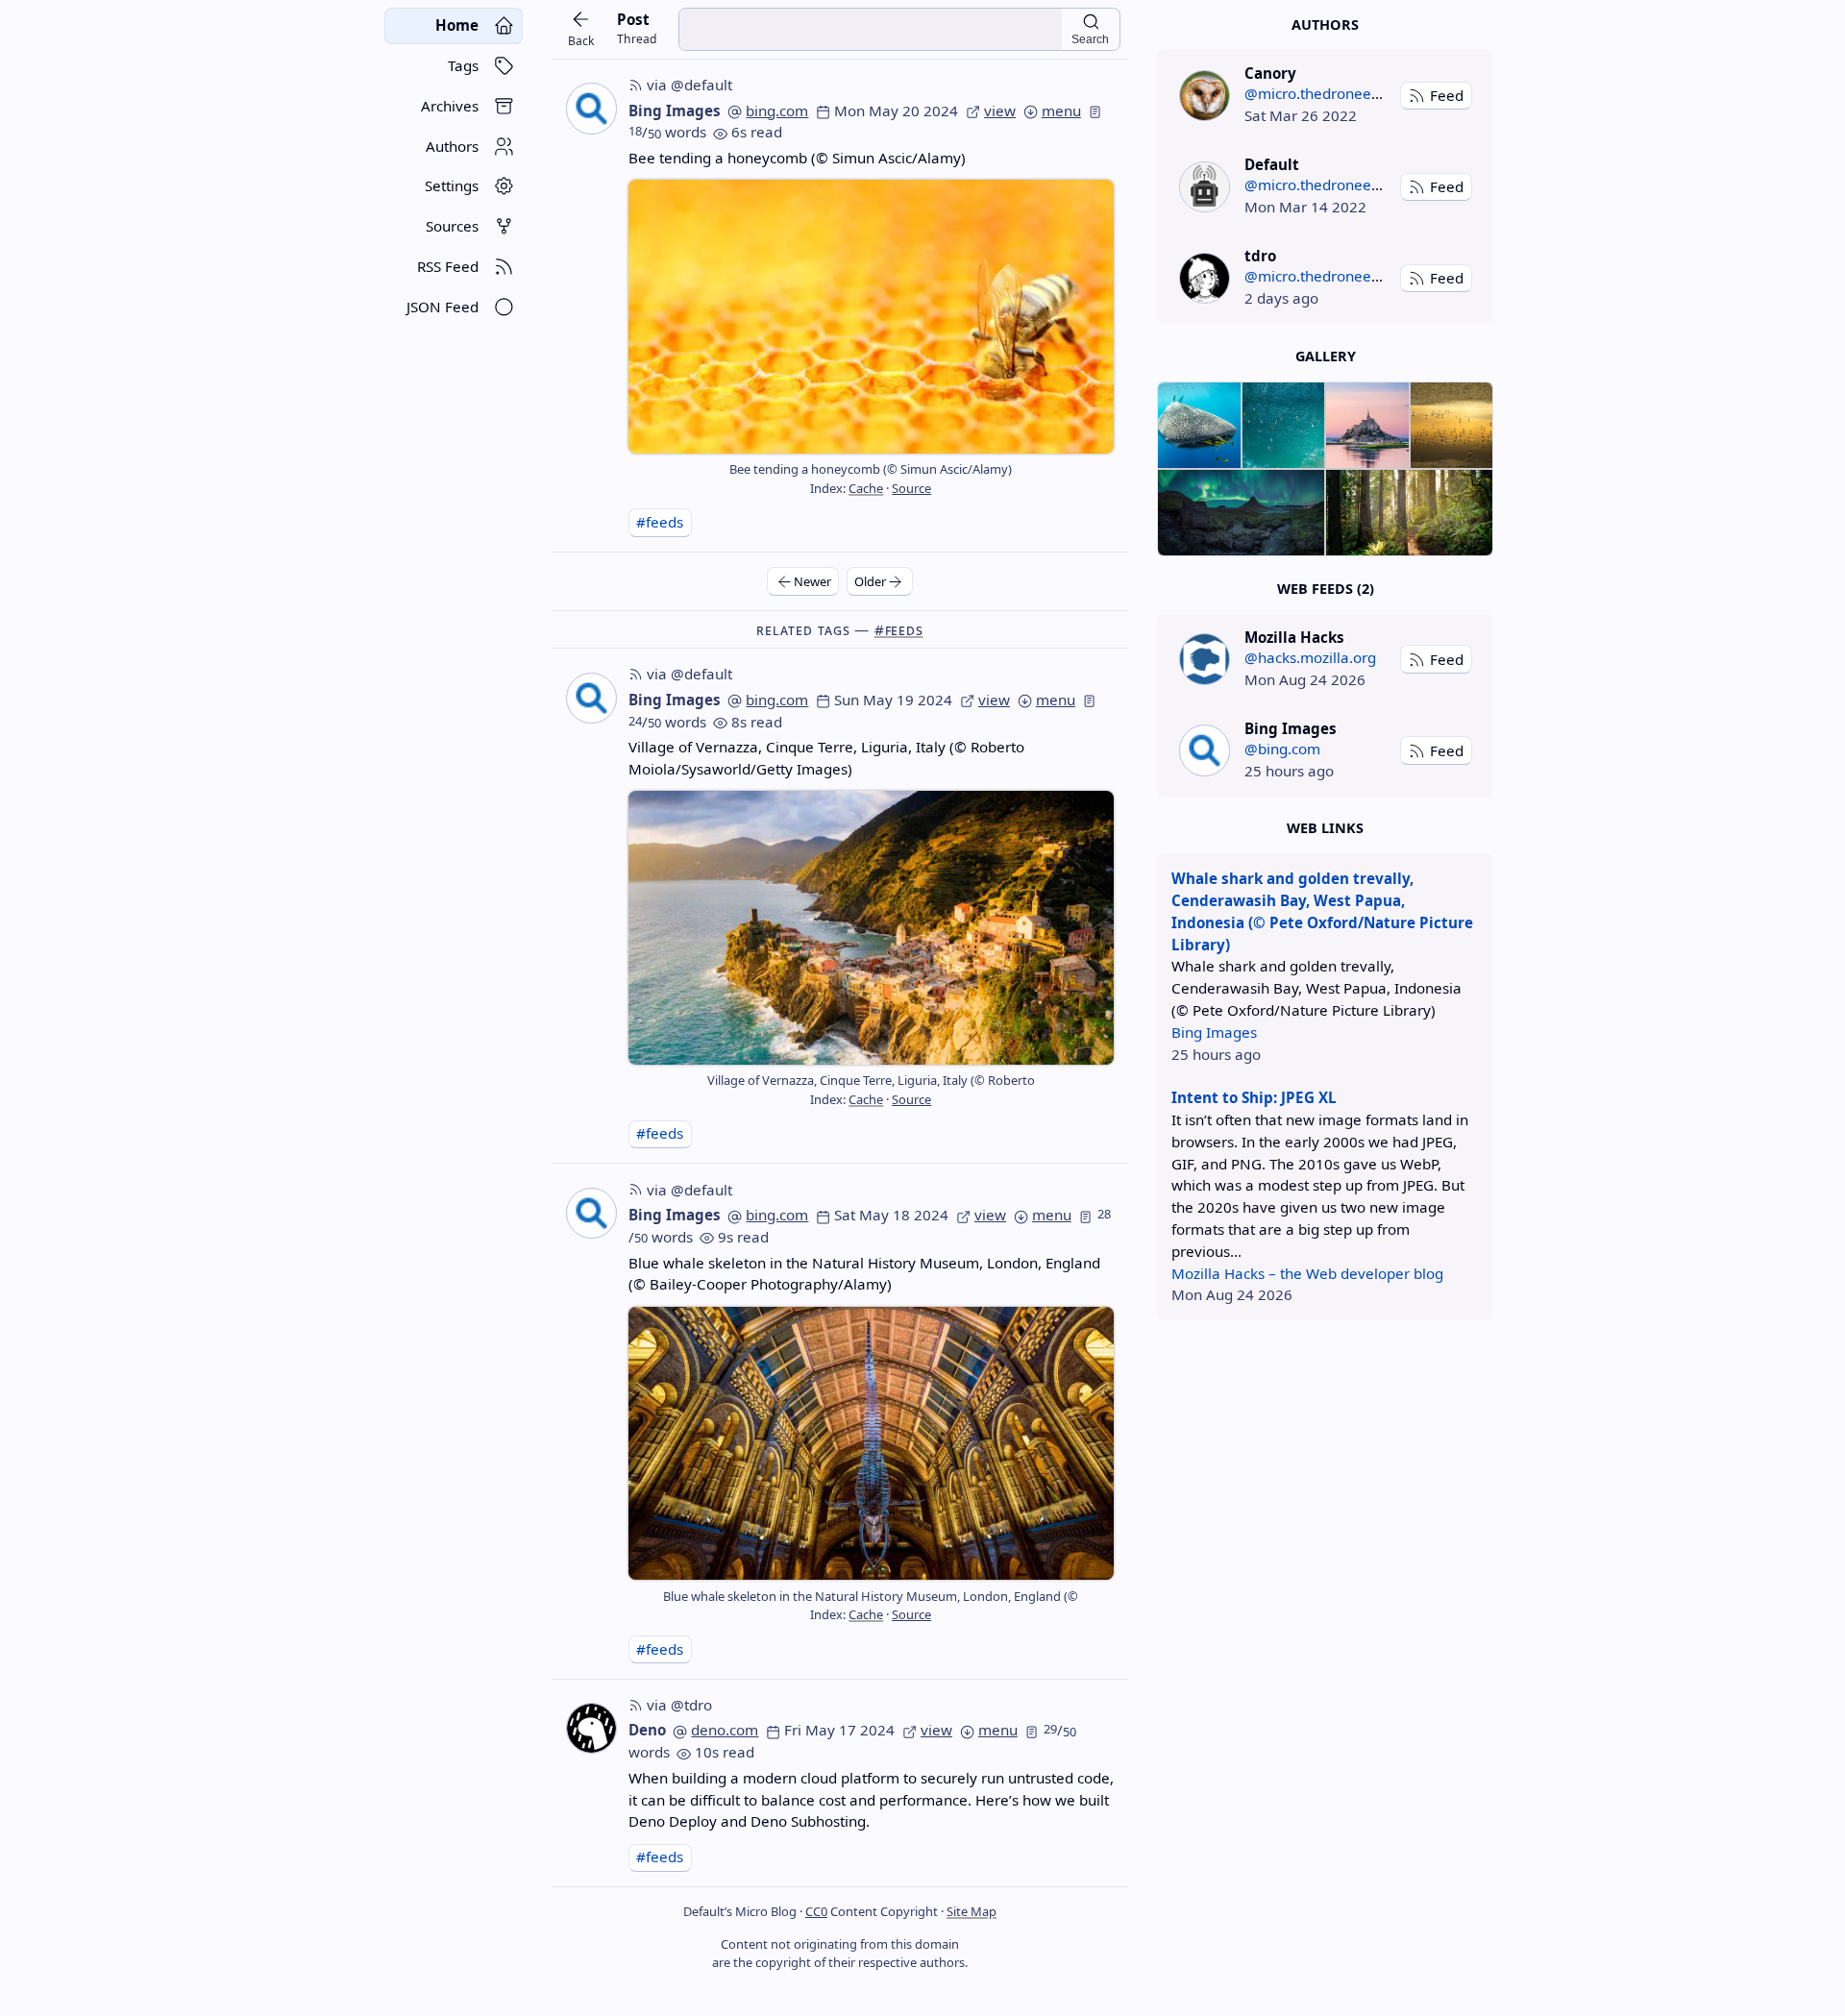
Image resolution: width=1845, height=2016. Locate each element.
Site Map (972, 1911)
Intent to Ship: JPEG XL (1254, 1097)
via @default (689, 85)
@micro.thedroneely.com (1329, 93)
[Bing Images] (1205, 750)
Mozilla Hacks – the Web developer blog (1307, 1273)
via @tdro (679, 1705)
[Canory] (1205, 96)
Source (911, 488)
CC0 (816, 1911)
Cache (866, 488)
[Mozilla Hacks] (1205, 659)
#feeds (660, 522)
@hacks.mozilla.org (1310, 657)
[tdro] (1205, 278)
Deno (647, 1730)
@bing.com (1282, 749)
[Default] (1205, 187)
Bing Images (675, 111)
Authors (1325, 25)
